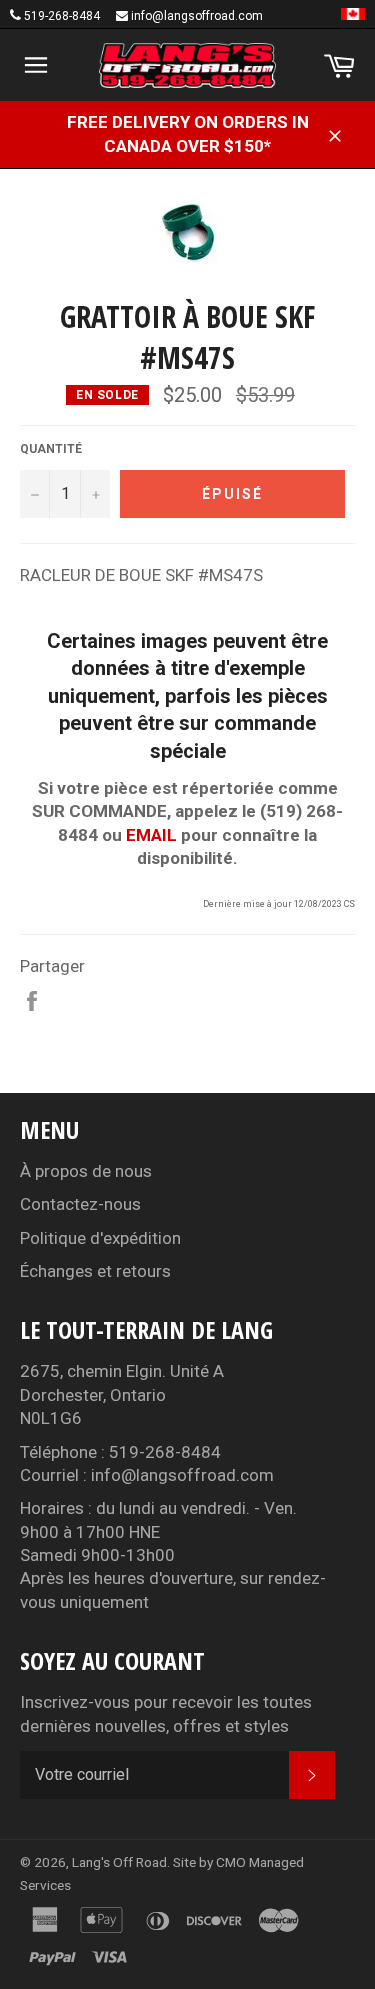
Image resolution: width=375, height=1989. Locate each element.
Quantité (51, 449)
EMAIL (151, 835)
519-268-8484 (62, 16)
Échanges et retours (95, 1271)
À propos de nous (86, 1171)
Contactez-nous (80, 1204)
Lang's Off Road (119, 1862)
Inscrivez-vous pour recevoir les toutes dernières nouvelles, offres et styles (166, 1713)
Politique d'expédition (100, 1238)
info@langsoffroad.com (197, 16)
